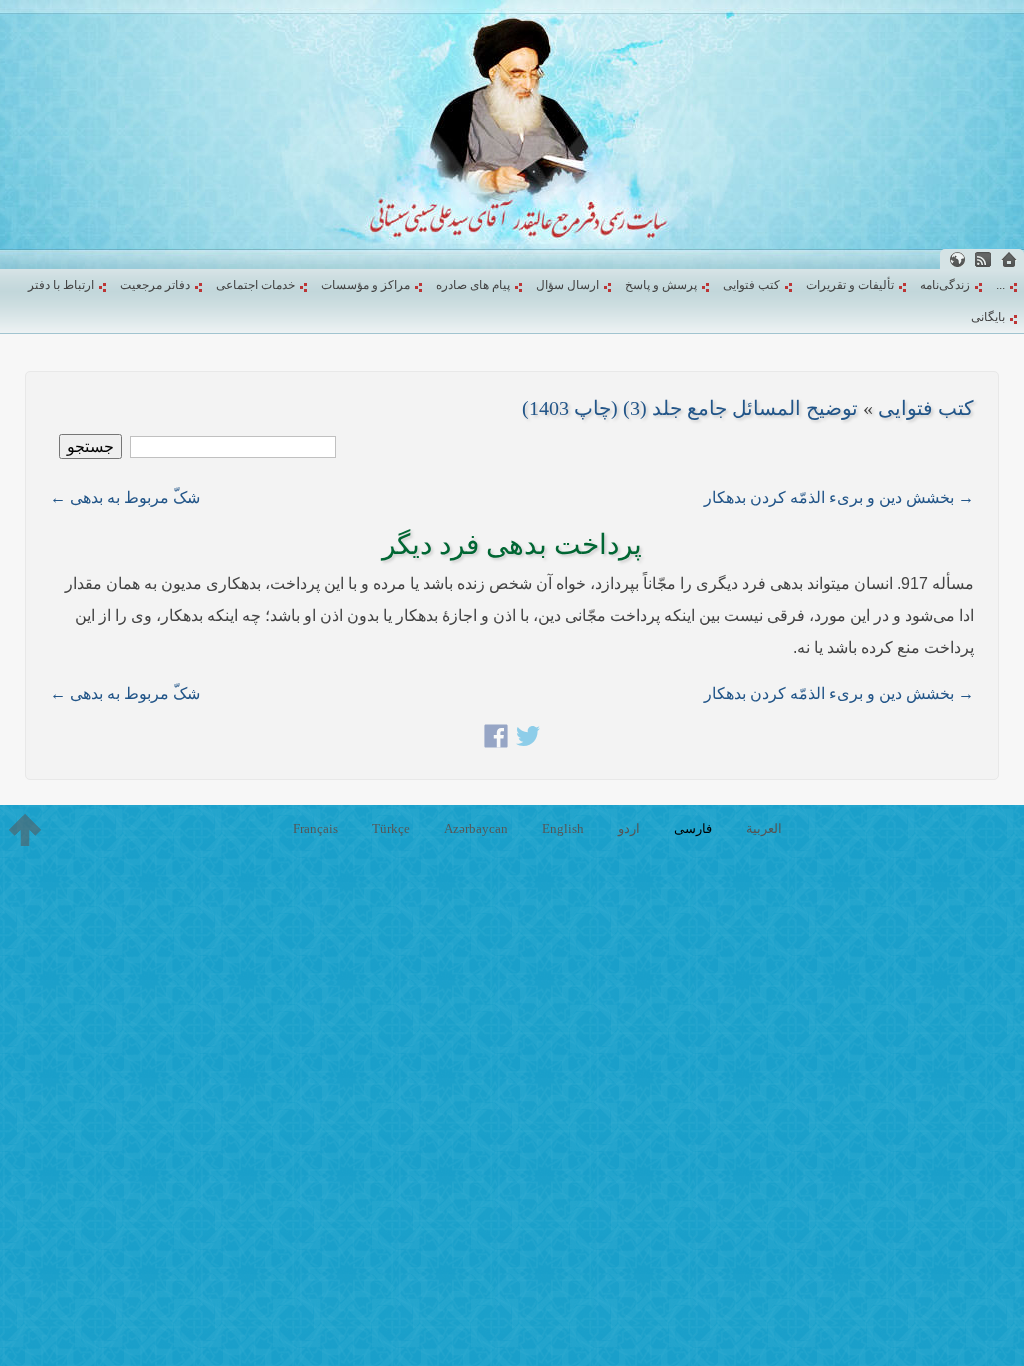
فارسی (693, 828)
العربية (764, 828)
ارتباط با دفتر (61, 285)
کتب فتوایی (751, 285)
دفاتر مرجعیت (155, 285)
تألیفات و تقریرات (850, 285)
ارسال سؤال (567, 285)
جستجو (90, 446)
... (1000, 285)
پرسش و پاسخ (661, 285)
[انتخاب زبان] (957, 259)
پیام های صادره (473, 285)
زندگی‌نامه (945, 285)
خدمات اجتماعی (255, 285)
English (563, 828)
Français (315, 828)
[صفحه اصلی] (1009, 259)
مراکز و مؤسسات (365, 285)
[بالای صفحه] (25, 830)
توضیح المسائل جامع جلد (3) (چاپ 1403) (690, 408)
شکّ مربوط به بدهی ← (125, 497)
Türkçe (391, 828)
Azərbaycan (476, 828)
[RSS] (983, 259)
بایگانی (988, 317)
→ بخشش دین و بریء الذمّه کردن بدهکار (839, 497)
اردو (629, 828)
